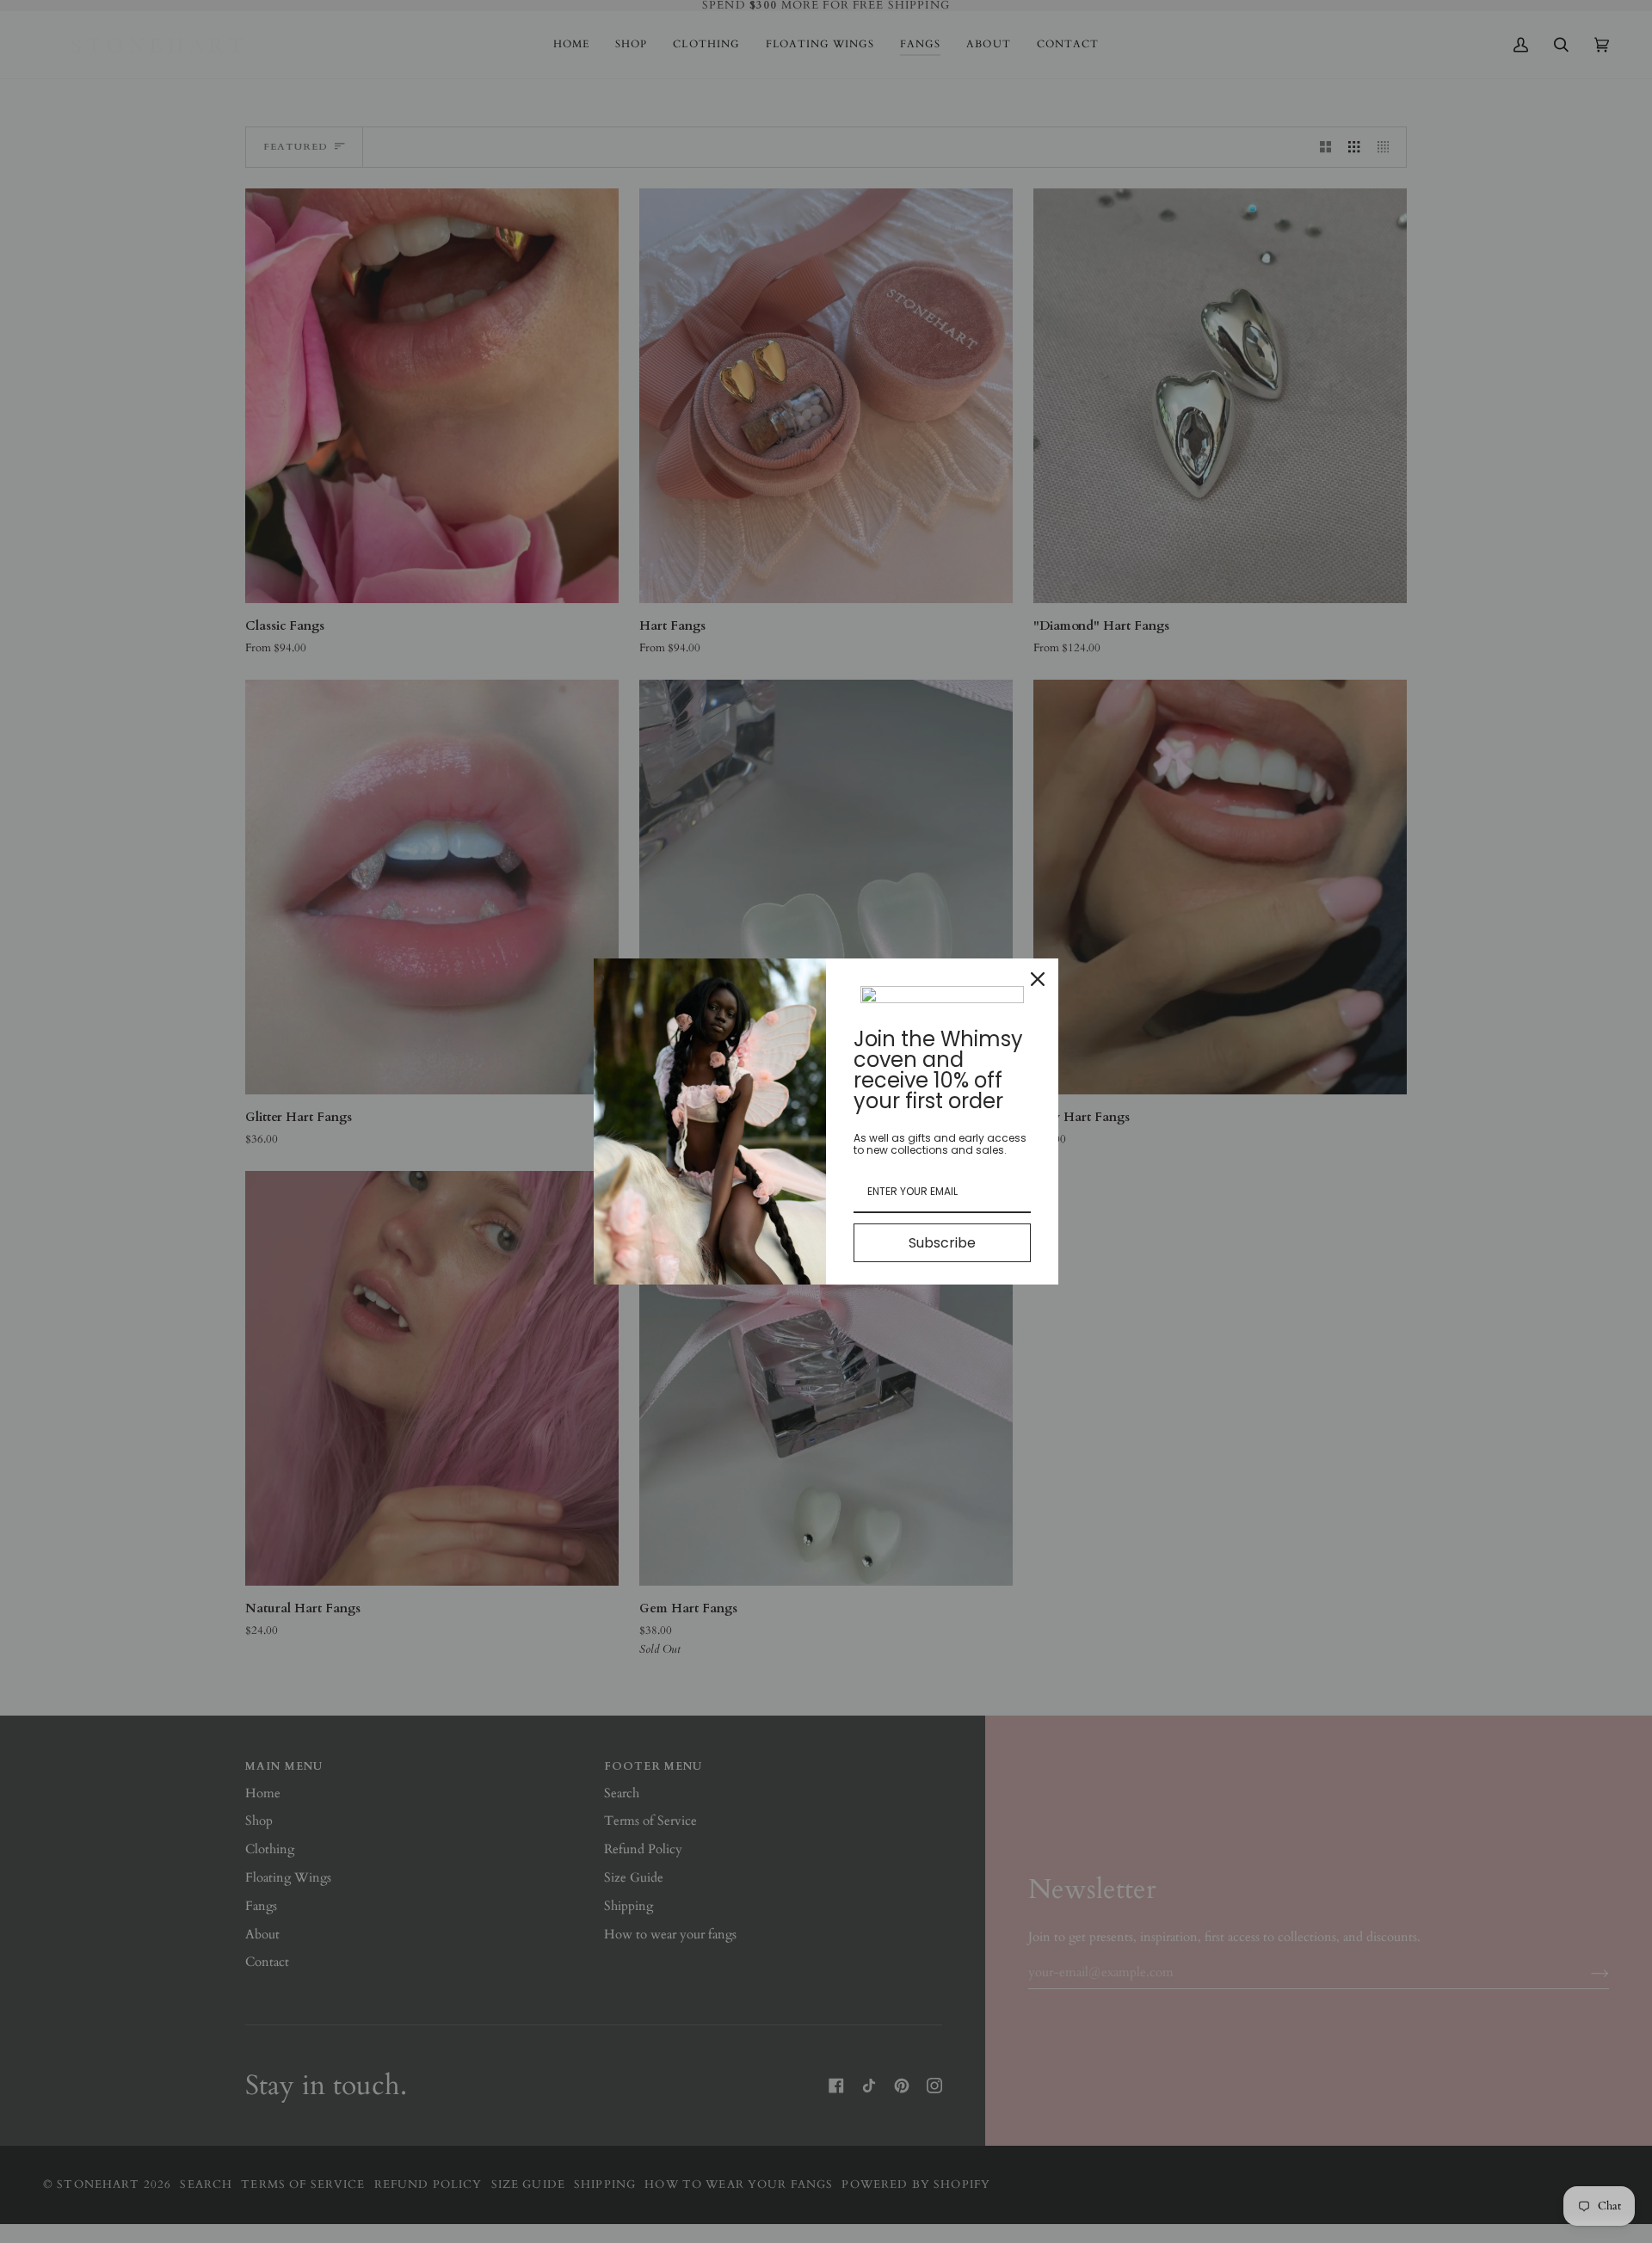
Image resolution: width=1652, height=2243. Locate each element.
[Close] (1038, 979)
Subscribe (942, 1243)
